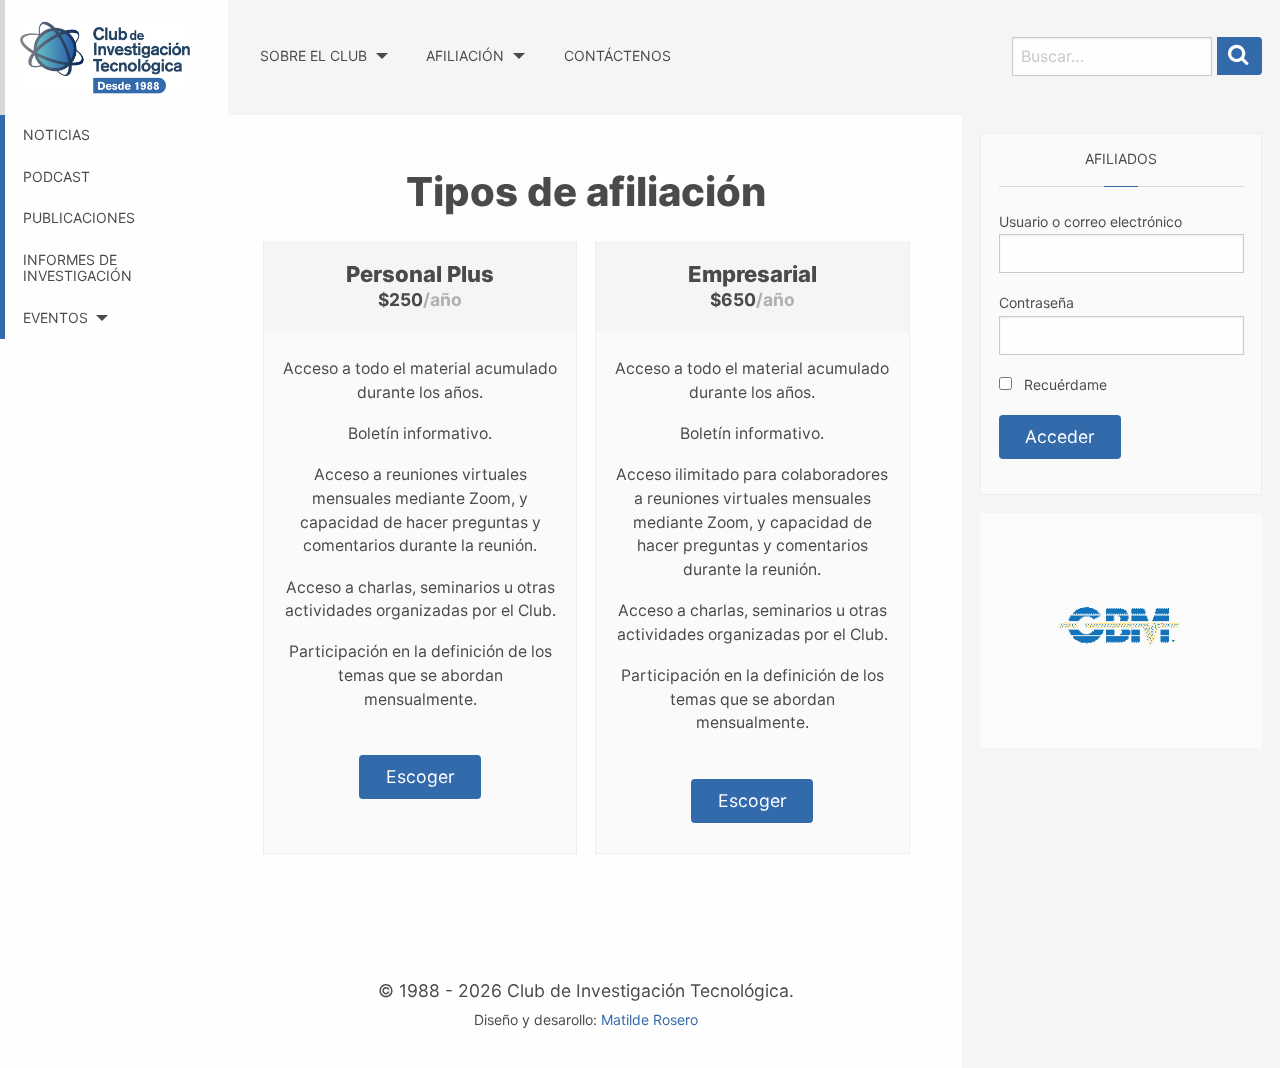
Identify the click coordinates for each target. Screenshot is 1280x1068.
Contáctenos (617, 55)
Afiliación (465, 55)
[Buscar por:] (1112, 56)
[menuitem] (323, 37)
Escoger (420, 776)
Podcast (56, 176)
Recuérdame (1063, 384)
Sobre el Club (313, 55)
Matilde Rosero (649, 1019)
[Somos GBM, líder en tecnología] (1121, 628)
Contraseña (1036, 302)
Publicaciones (79, 217)
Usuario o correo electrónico (1090, 221)
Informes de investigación (77, 268)
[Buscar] (1240, 56)
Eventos (55, 317)
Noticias (56, 134)
